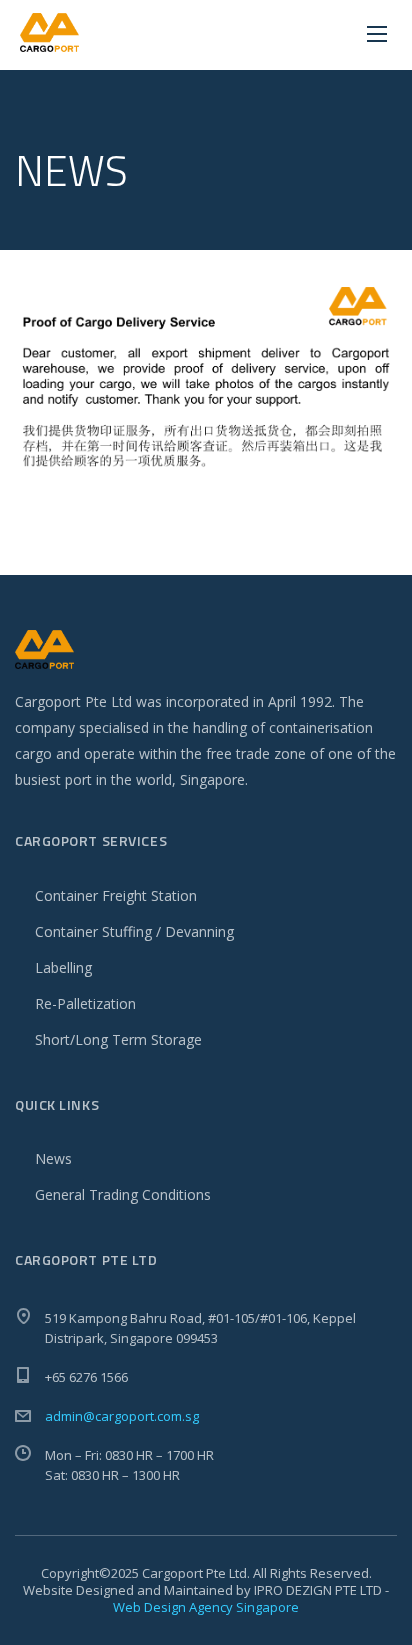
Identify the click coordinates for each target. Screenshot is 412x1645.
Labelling (63, 967)
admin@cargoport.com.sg (122, 1416)
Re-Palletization (85, 1003)
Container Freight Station (116, 895)
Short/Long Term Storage (118, 1039)
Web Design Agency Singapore (206, 1607)
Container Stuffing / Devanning (134, 931)
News (53, 1158)
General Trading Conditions (123, 1194)
